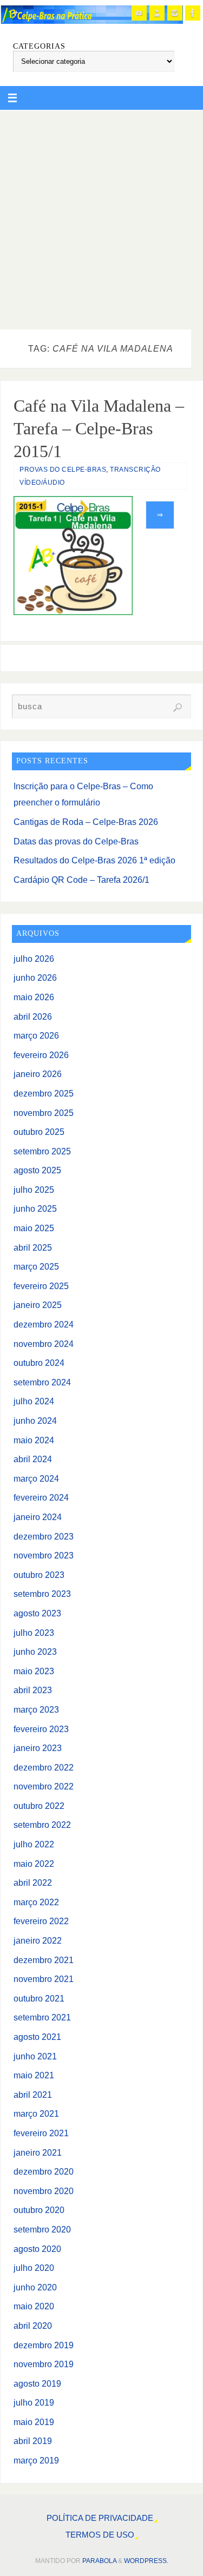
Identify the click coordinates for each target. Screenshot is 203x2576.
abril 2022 (33, 1883)
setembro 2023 (42, 1594)
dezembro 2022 (44, 1767)
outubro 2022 (39, 1806)
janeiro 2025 (38, 1305)
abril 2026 (33, 1016)
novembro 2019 (44, 2364)
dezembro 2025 (44, 1093)
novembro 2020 (44, 2191)
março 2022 (36, 1902)
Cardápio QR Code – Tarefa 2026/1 (81, 880)
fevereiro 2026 (41, 1055)
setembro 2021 (42, 2017)
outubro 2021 (39, 1998)
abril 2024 (33, 1459)
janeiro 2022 (38, 1940)
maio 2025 (34, 1228)
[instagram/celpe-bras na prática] (175, 13)
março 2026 (36, 1035)
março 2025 (36, 1266)
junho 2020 (35, 2287)
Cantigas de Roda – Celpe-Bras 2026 (86, 822)
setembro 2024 (42, 1382)
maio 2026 (34, 997)
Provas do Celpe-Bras (63, 470)
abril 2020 (33, 2326)
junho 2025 (35, 1208)
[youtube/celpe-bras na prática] (139, 13)
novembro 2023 (44, 1555)
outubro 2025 (39, 1132)
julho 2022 (34, 1844)
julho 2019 (34, 2402)
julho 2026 (34, 959)
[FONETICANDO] (157, 13)
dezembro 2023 (44, 1536)
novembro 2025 (44, 1113)
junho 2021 (35, 2056)
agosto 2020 (37, 2249)
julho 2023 (34, 1633)
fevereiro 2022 (41, 1921)
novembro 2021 (44, 1979)
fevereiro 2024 (41, 1497)
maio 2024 (34, 1440)
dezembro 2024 (44, 1324)
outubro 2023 (39, 1575)
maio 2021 (34, 2075)
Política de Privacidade (100, 2518)
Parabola (99, 2561)
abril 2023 (33, 1690)
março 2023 (36, 1709)
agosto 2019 (37, 2383)
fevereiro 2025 (41, 1286)
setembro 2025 (42, 1151)
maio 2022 (34, 1864)
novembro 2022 (44, 1786)
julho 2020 (34, 2268)
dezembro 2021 (44, 1960)
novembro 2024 (44, 1344)
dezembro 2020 (44, 2171)
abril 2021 (33, 2095)
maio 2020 (34, 2306)
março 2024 (36, 1478)
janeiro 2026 (38, 1074)
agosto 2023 (37, 1613)
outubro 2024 (39, 1363)
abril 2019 (33, 2441)
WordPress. (146, 2561)
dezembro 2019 (44, 2345)
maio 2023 (34, 1671)
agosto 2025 (37, 1170)
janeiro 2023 (38, 1748)
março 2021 (36, 2113)
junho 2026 (35, 977)
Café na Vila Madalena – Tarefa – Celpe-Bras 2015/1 (99, 428)
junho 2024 (35, 1421)
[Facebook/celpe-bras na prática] (193, 13)
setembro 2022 (42, 1825)
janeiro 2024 (38, 1517)
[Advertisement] (101, 217)
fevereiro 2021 (41, 2133)
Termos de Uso (100, 2535)
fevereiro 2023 (41, 1729)
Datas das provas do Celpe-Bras (76, 841)
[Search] (178, 708)
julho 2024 (34, 1401)
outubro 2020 (39, 2210)
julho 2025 (34, 1190)
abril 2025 (33, 1247)
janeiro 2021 (38, 2152)
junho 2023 (35, 1652)
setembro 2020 (42, 2229)
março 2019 (36, 2460)
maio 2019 (34, 2422)
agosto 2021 (37, 2037)
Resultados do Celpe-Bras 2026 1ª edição (94, 860)
